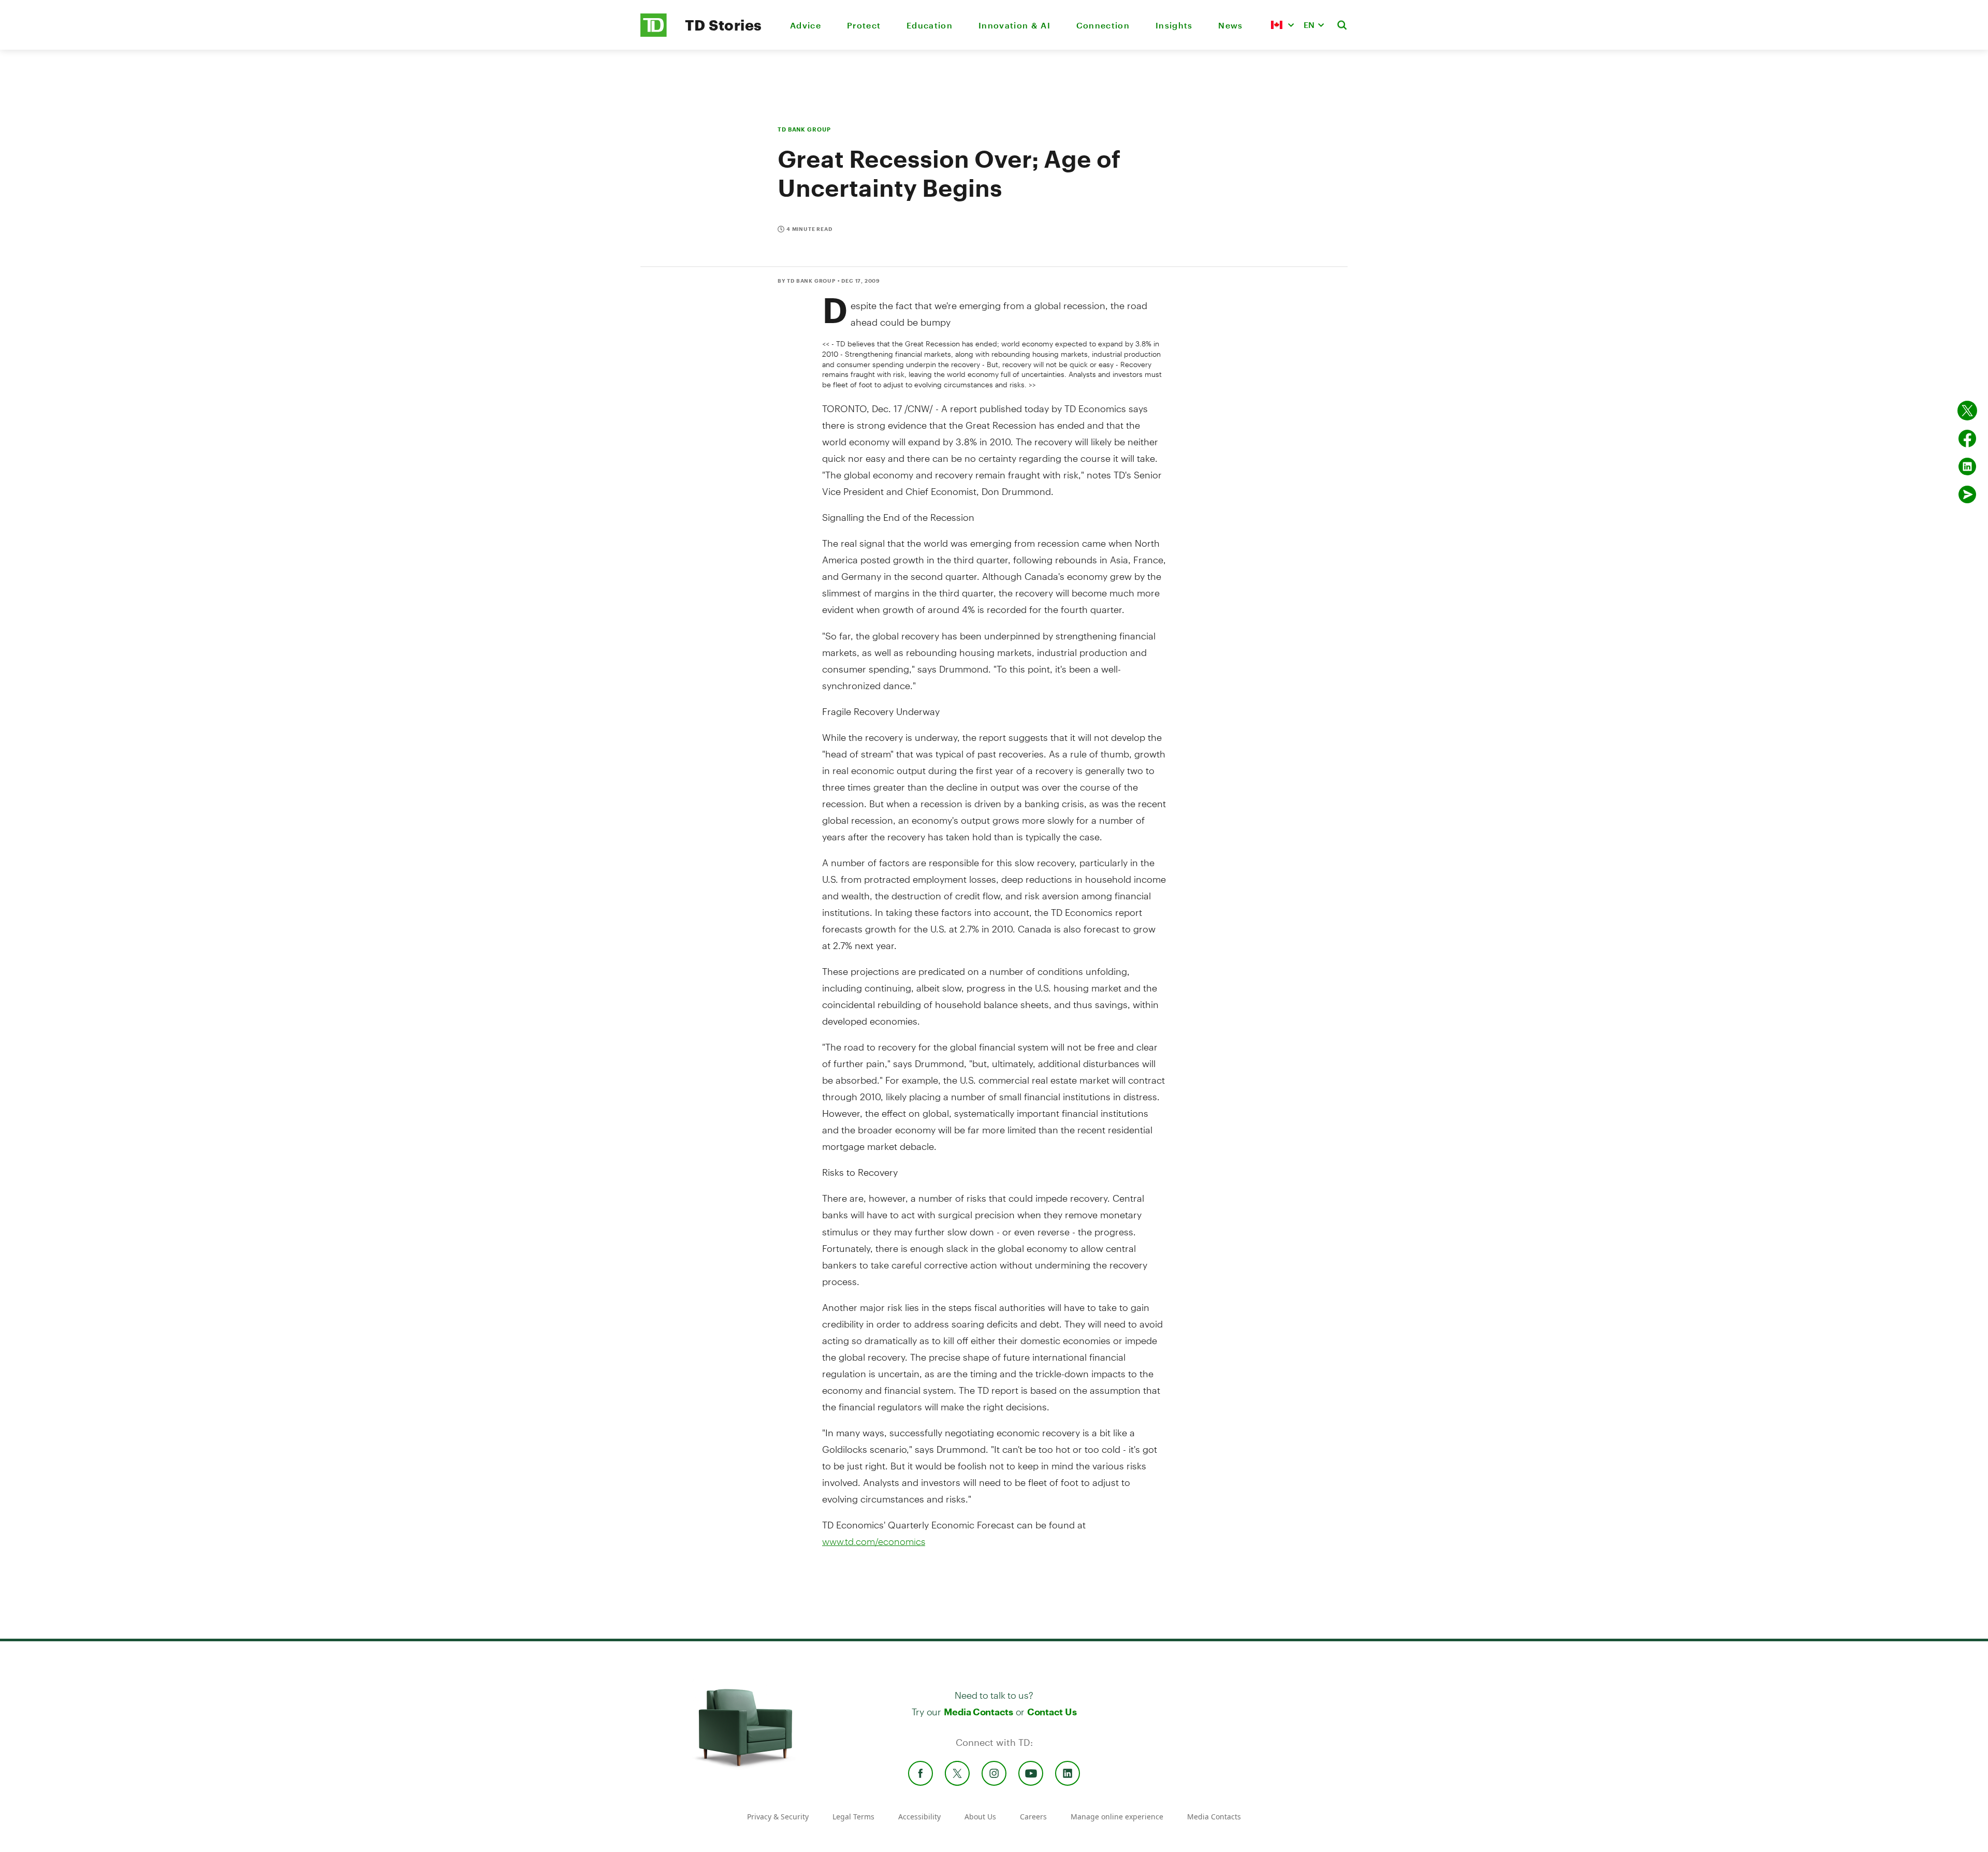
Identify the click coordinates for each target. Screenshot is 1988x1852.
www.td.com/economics (874, 1541)
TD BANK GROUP (804, 129)
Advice (806, 25)
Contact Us (1052, 1712)
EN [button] (1309, 25)
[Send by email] (1967, 494)
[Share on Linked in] (1967, 466)
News (1230, 25)
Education (930, 25)
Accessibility (919, 1817)
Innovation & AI (1014, 25)
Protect (864, 25)
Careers (1033, 1817)
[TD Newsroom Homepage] (654, 34)
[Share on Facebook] (1967, 439)
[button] (1282, 25)
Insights (1174, 25)
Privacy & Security (778, 1817)
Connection (1103, 25)
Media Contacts (978, 1712)
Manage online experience (1117, 1817)
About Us (980, 1817)
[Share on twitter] (1967, 411)
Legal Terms (853, 1817)
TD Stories (723, 25)
